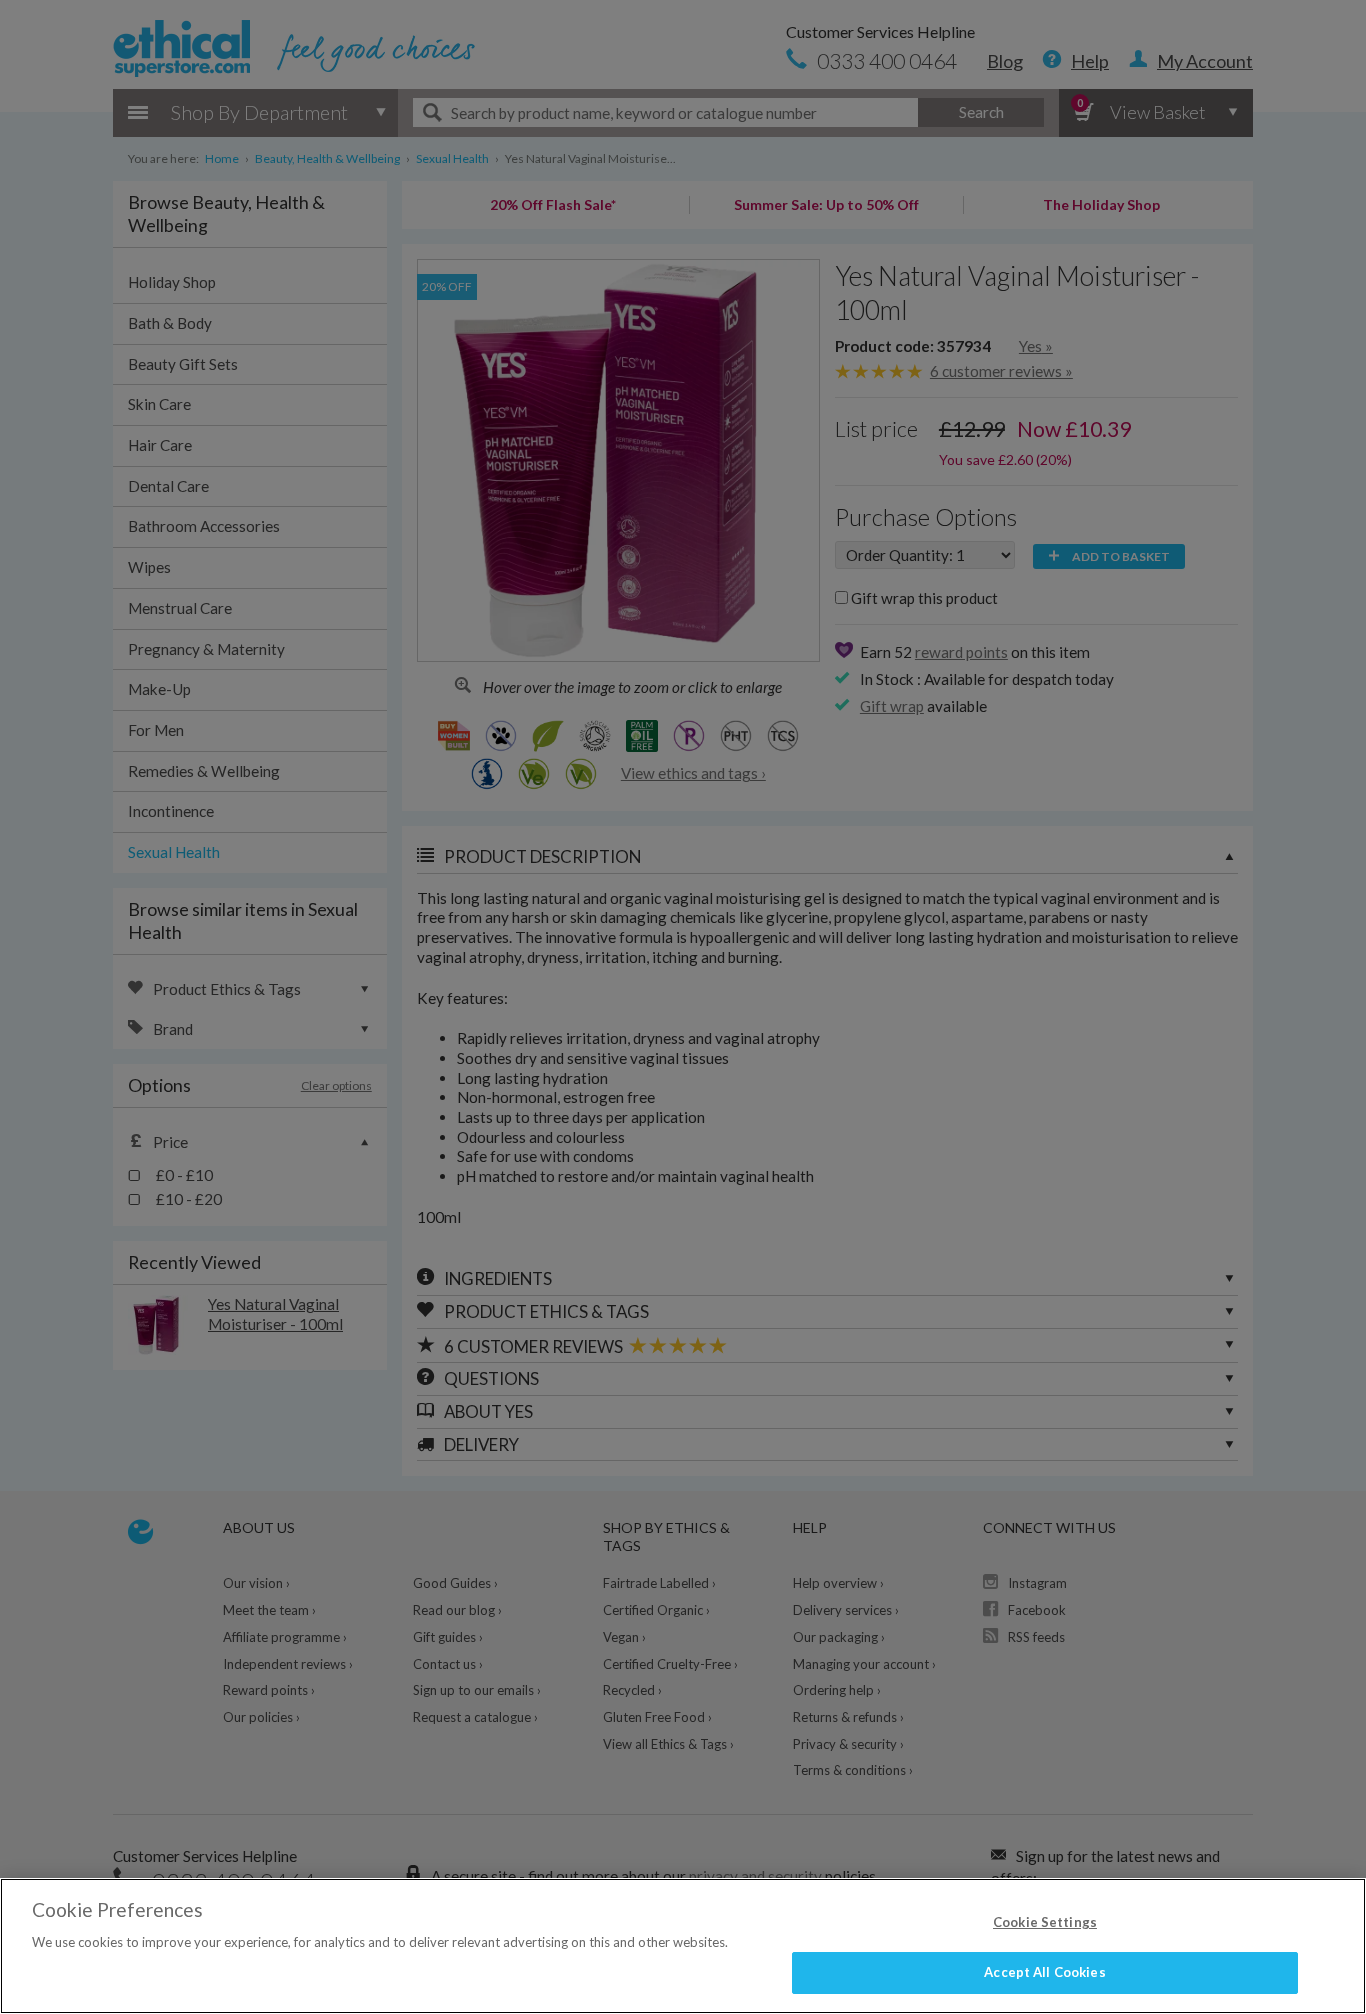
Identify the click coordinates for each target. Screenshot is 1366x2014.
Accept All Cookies (1044, 1972)
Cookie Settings (1045, 1922)
